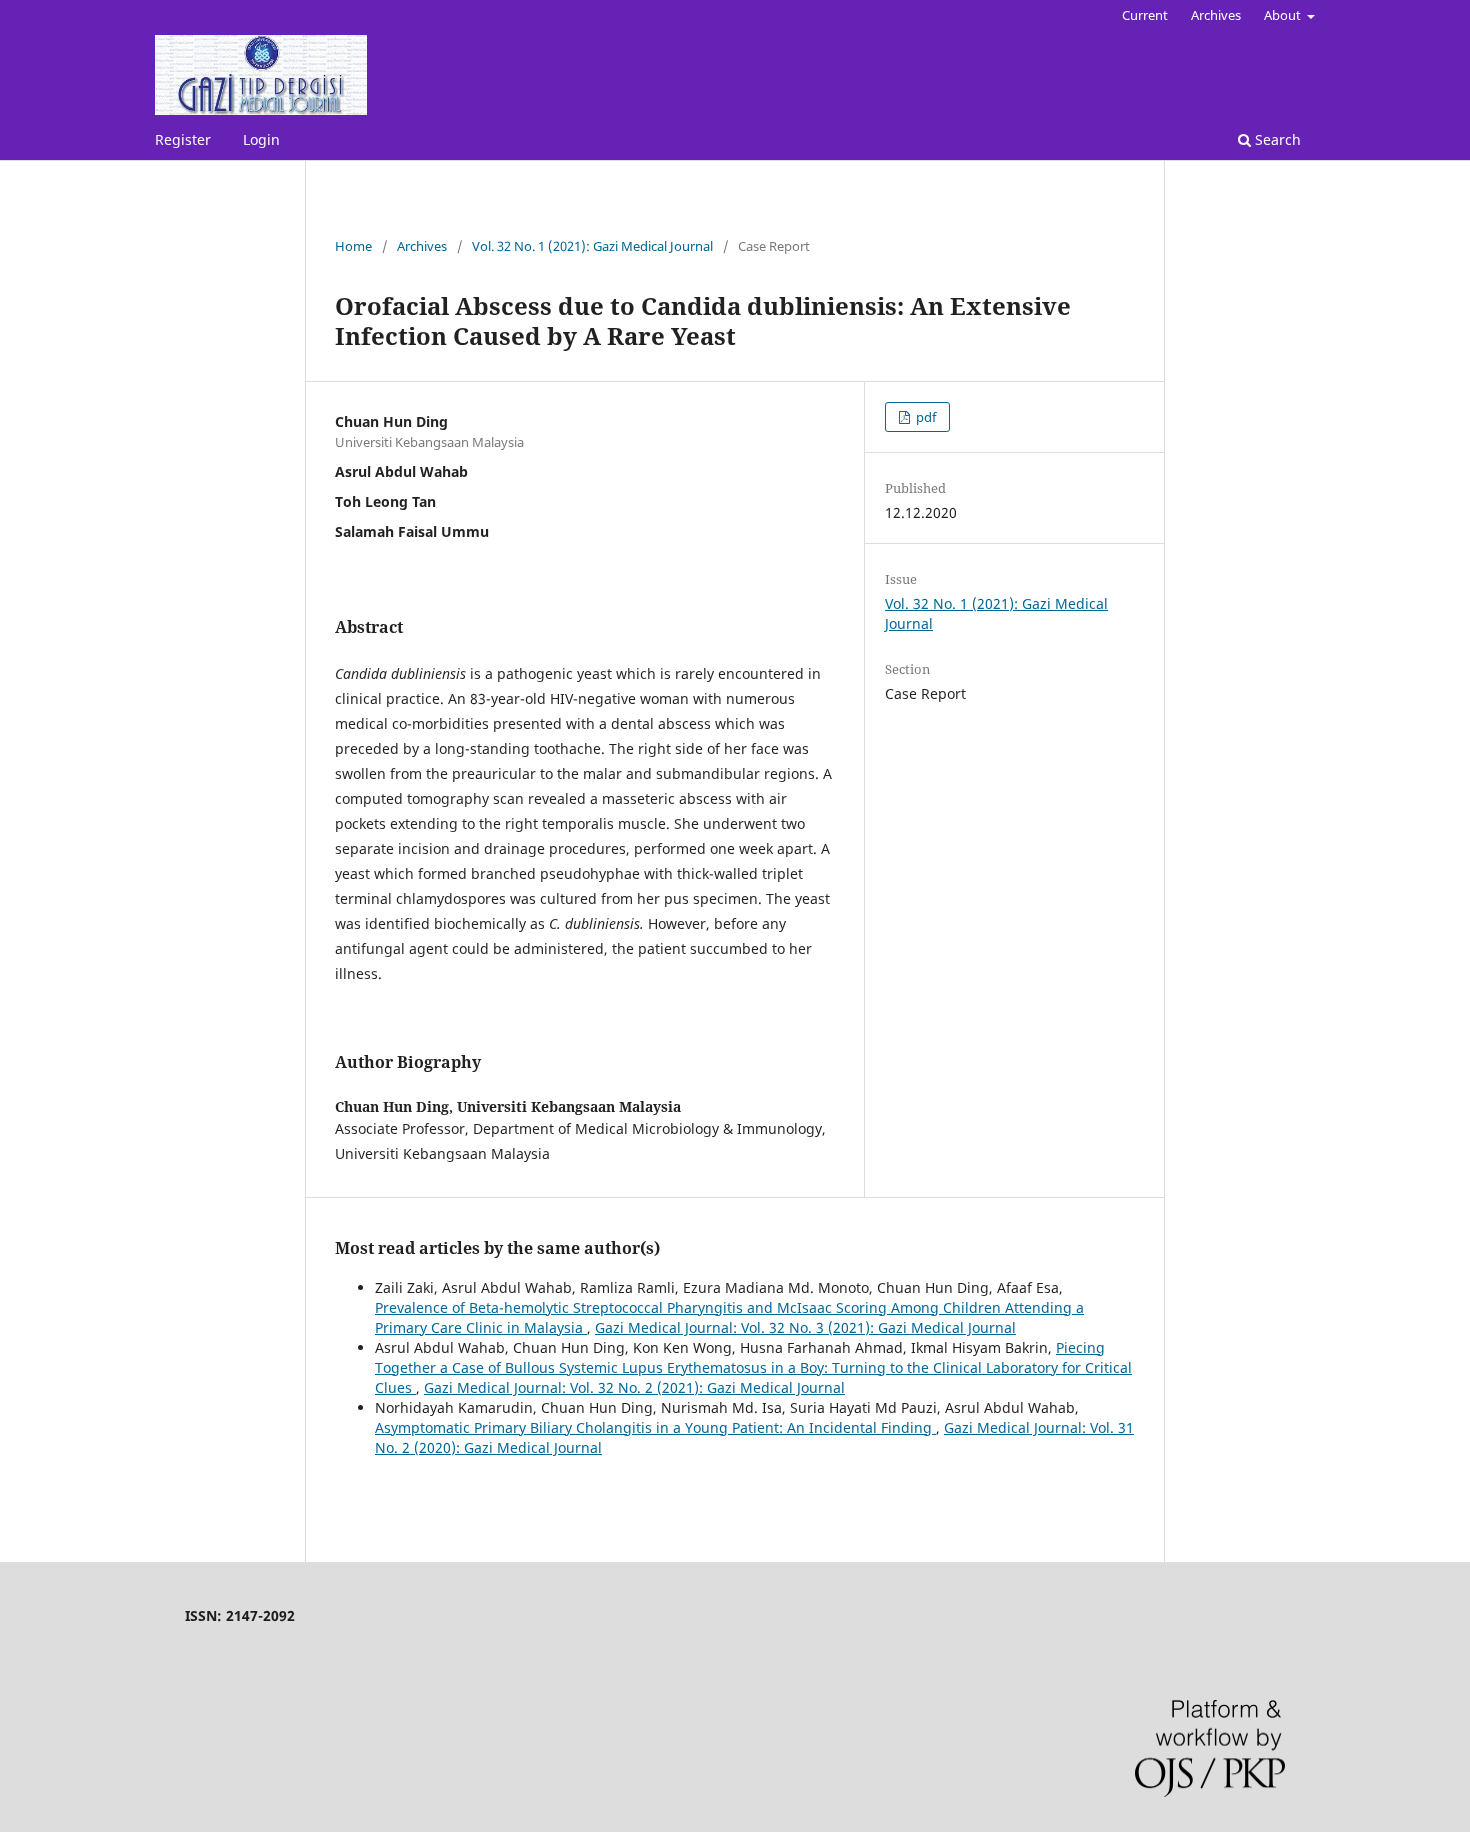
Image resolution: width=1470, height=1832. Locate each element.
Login (261, 139)
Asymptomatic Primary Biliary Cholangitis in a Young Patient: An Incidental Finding (655, 1427)
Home (353, 246)
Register (183, 139)
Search (1276, 139)
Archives (1216, 15)
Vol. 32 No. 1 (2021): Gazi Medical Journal (592, 246)
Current (1145, 15)
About (1284, 15)
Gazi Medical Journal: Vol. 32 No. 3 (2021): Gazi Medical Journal (805, 1327)
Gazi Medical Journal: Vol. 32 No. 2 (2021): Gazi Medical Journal (634, 1387)
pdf (924, 417)
